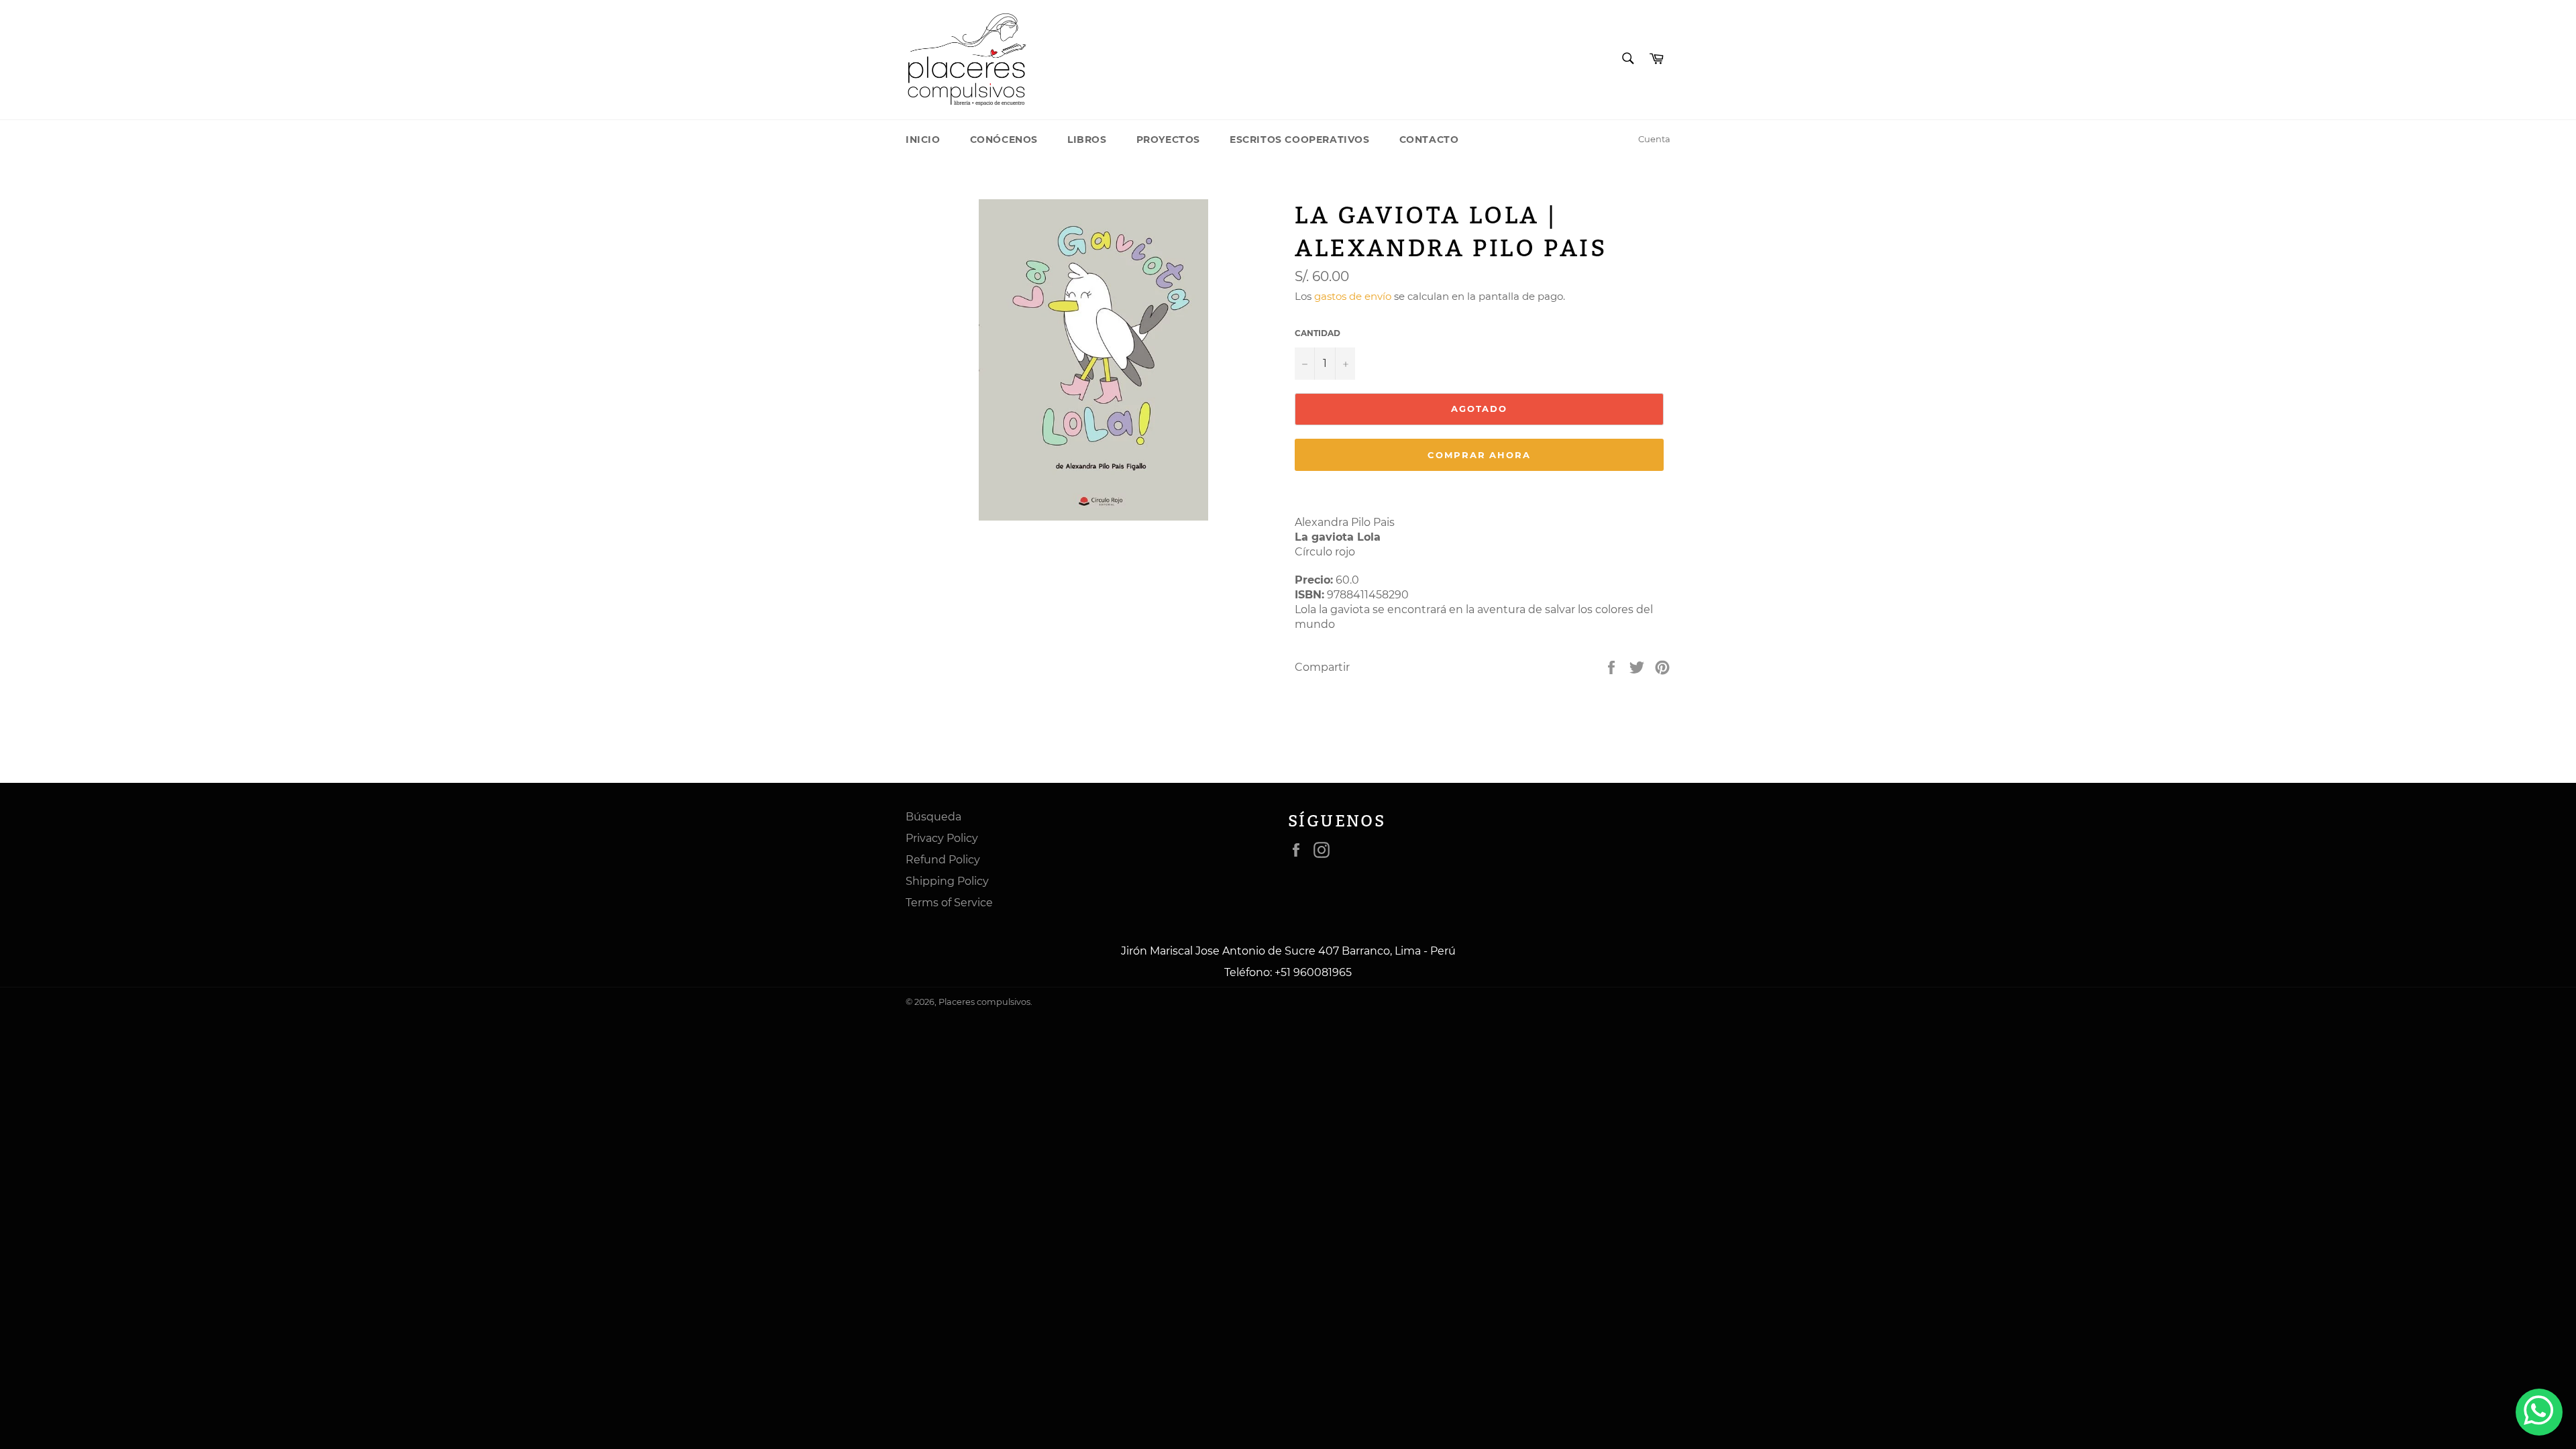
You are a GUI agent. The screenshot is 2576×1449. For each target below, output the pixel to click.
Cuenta (1654, 139)
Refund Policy (943, 860)
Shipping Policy (947, 881)
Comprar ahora (1479, 455)
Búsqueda (933, 817)
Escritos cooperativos (1300, 140)
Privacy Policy (942, 838)
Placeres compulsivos (984, 1002)
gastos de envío (1353, 296)
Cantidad (1318, 333)
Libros (1087, 140)
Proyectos (1168, 140)
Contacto (1429, 140)
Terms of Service (949, 903)
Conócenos (1004, 140)
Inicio (923, 140)
